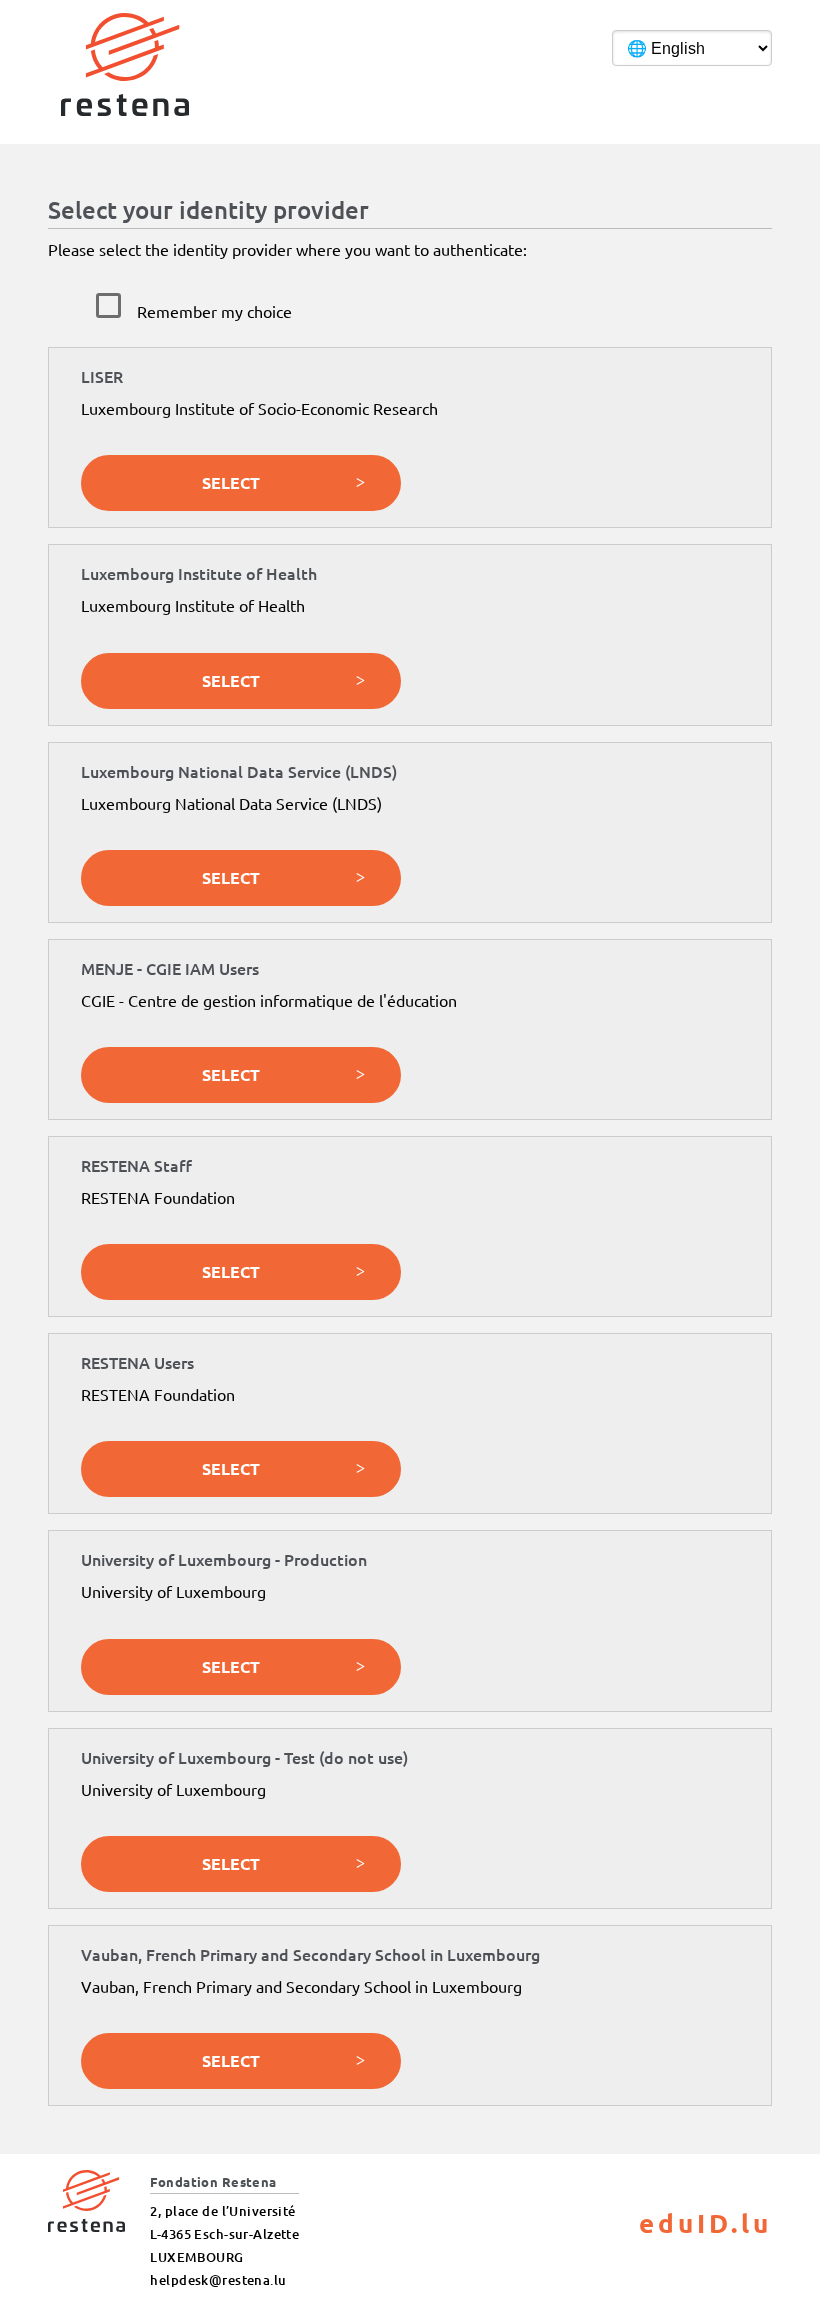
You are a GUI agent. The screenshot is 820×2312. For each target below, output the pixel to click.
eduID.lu (705, 2222)
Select (231, 482)
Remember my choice (214, 311)
